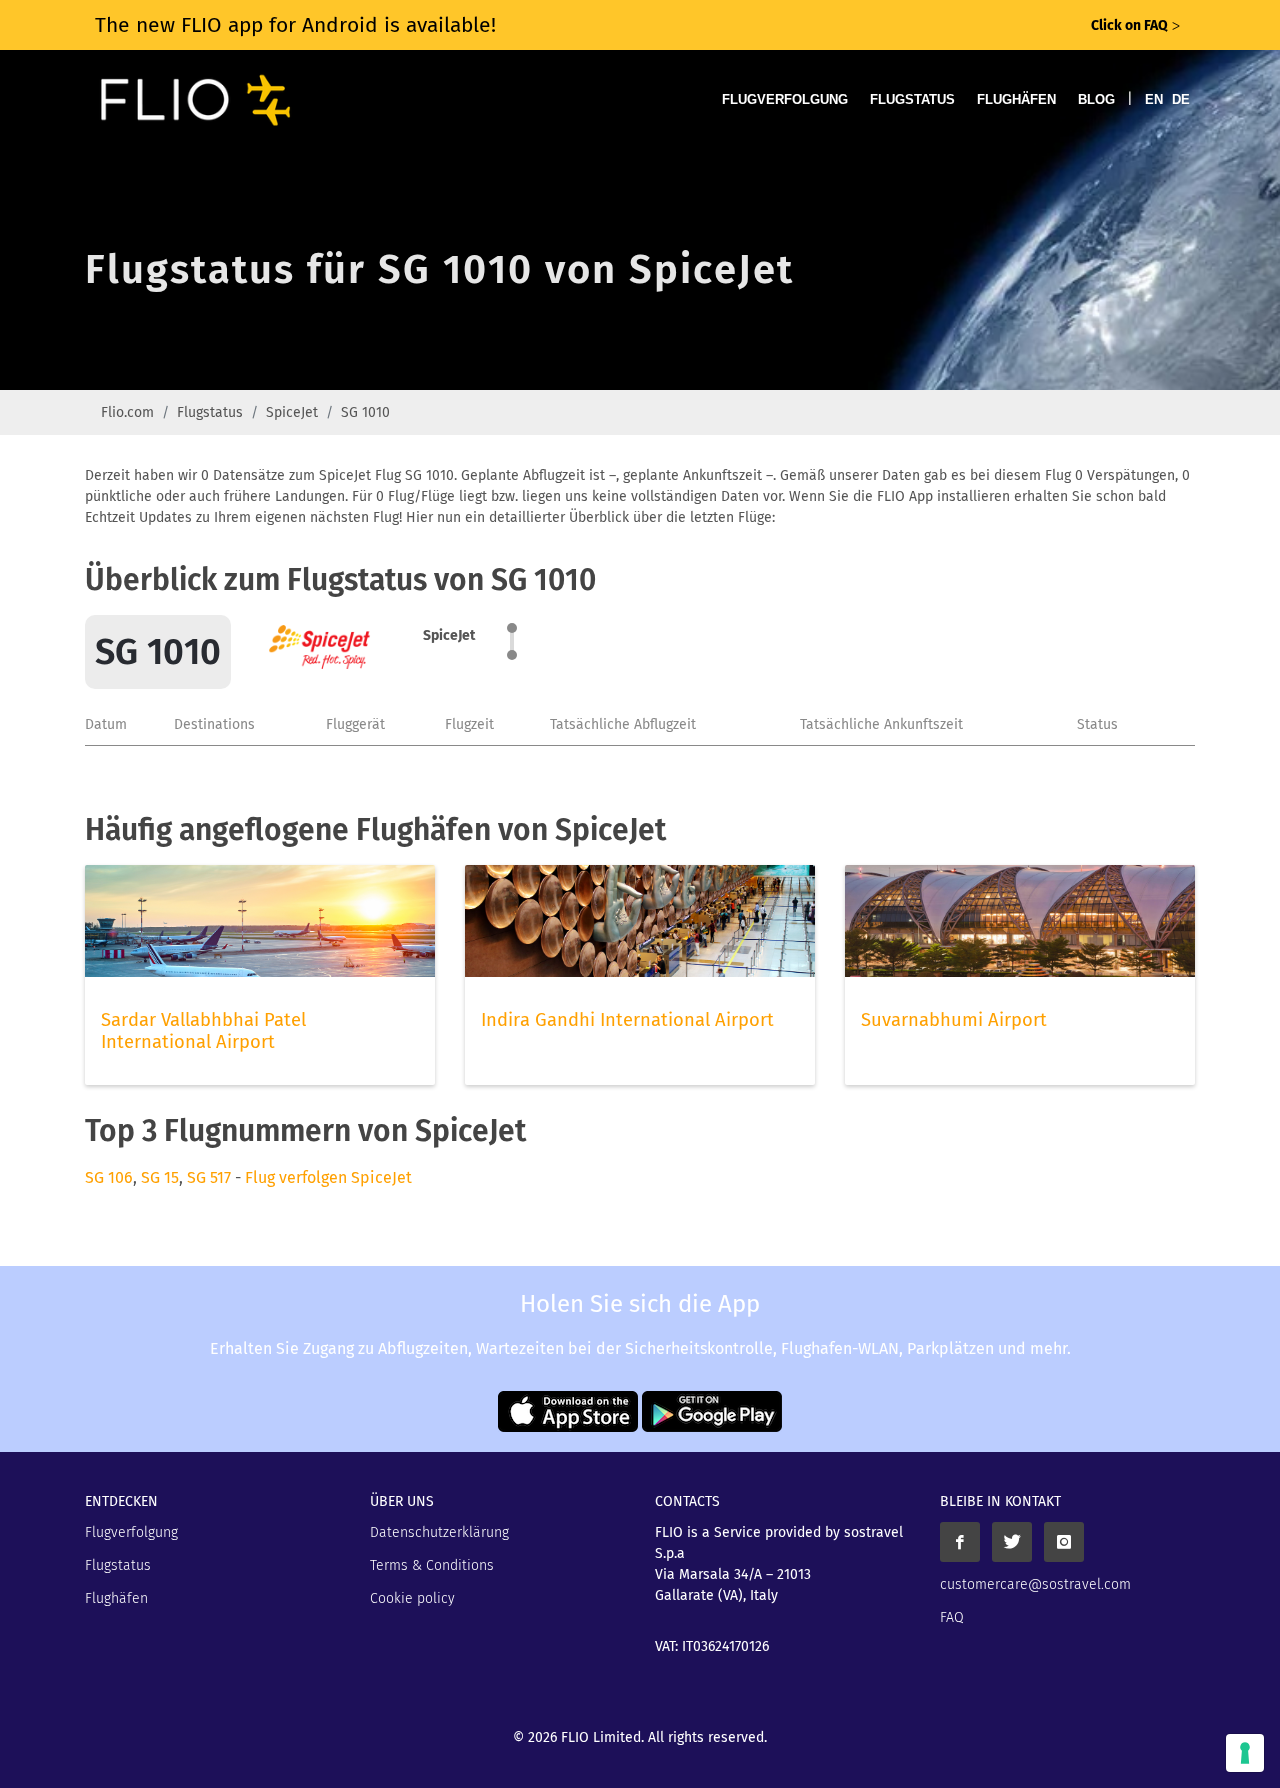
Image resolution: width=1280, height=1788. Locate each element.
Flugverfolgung (785, 99)
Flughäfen (1016, 99)
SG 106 (109, 1177)
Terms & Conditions (432, 1565)
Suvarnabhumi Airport (954, 1020)
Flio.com (127, 412)
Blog (1096, 99)
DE (1181, 99)
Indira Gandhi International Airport (627, 1020)
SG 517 (209, 1177)
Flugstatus (912, 99)
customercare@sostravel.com (1035, 1584)
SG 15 (160, 1177)
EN (1154, 99)
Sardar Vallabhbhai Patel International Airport (203, 1031)
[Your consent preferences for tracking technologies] (1245, 1753)
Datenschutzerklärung (439, 1532)
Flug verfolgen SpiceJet (328, 1177)
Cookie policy (412, 1598)
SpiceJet (292, 412)
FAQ (952, 1617)
